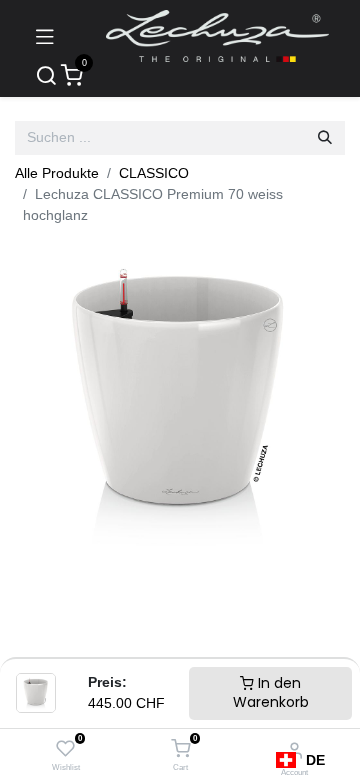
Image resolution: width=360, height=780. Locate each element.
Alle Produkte (57, 173)
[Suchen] (325, 138)
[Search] (46, 76)
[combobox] (300, 760)
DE (315, 760)
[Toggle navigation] (45, 36)
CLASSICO (154, 173)
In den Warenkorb (271, 693)
